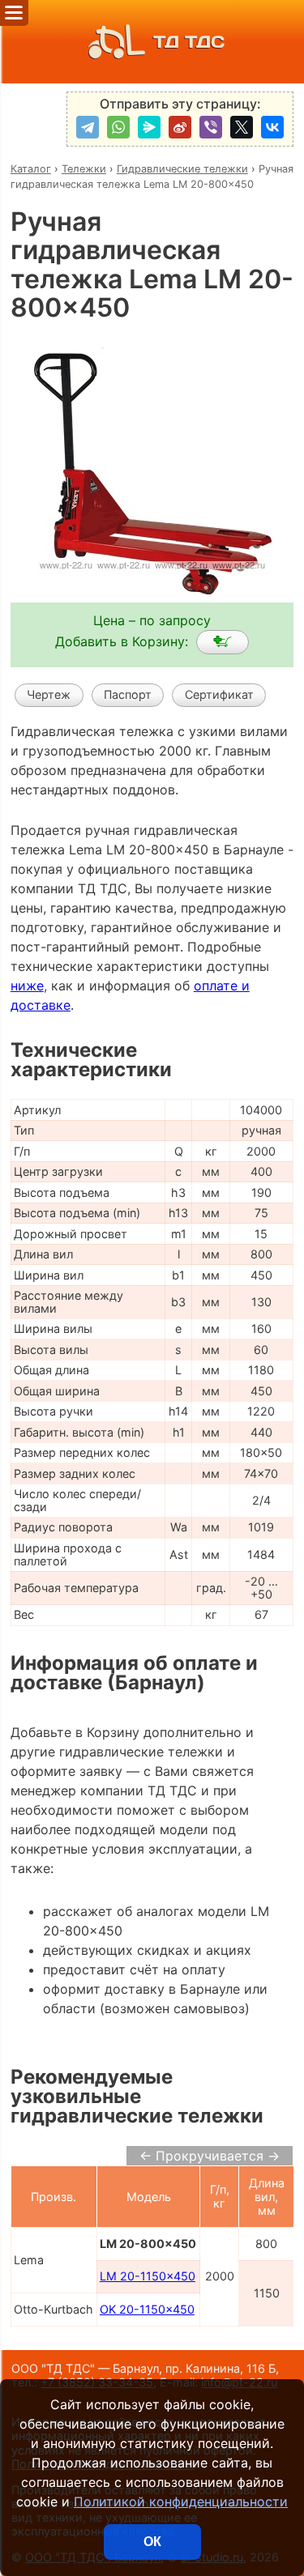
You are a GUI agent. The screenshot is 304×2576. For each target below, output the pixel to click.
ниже (27, 986)
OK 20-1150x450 (147, 2309)
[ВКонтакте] (272, 127)
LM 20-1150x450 (148, 2276)
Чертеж (49, 694)
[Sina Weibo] (180, 127)
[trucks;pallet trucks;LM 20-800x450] (223, 642)
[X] (242, 127)
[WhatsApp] (118, 127)
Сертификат (219, 694)
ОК (152, 2542)
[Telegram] (88, 127)
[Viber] (211, 127)
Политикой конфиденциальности (181, 2501)
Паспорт (128, 694)
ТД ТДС (189, 42)
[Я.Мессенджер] (149, 127)
